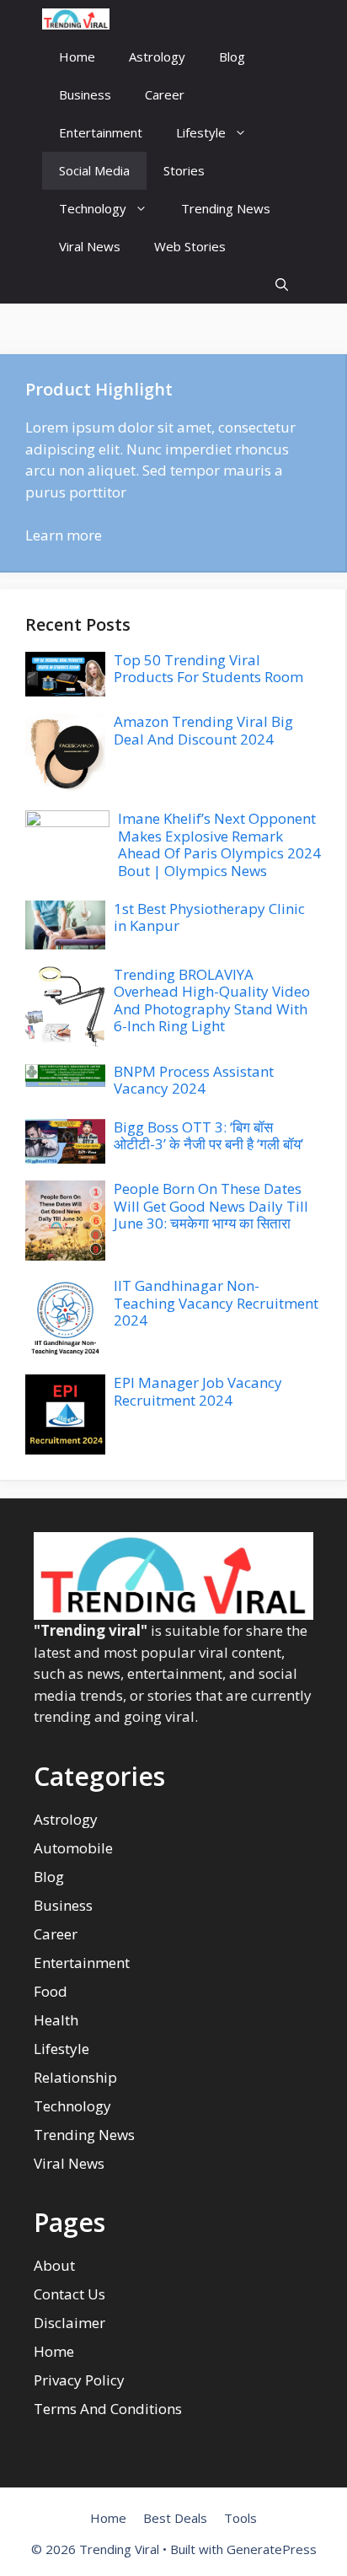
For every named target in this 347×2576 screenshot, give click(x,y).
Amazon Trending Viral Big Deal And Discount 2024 (203, 730)
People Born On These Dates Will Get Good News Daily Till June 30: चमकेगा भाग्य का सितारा (211, 1206)
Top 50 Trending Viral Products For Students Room (208, 668)
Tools (240, 2518)
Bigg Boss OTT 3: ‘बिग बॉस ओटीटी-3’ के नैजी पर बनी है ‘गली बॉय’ (208, 1135)
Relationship (75, 2077)
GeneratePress (272, 2549)
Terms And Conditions (108, 2409)
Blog (232, 56)
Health (56, 2020)
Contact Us (69, 2294)
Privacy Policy (79, 2380)
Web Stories (190, 246)
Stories (184, 170)
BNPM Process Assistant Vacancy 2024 (194, 1080)
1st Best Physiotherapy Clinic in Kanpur (209, 917)
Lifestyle (201, 132)
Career (165, 94)
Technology (93, 208)
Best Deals (175, 2518)
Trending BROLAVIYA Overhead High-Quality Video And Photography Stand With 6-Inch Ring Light (212, 1000)
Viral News (90, 246)
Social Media (94, 170)
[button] (282, 285)
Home (77, 56)
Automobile (73, 1848)
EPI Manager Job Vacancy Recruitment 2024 (198, 1391)
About (54, 2265)
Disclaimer (69, 2323)
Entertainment (101, 132)
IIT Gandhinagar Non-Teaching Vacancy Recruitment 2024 (216, 1303)
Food (51, 1991)
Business (85, 94)
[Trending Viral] (76, 19)
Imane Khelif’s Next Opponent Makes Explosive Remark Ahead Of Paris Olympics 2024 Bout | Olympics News (219, 844)
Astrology (157, 56)
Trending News (226, 208)
